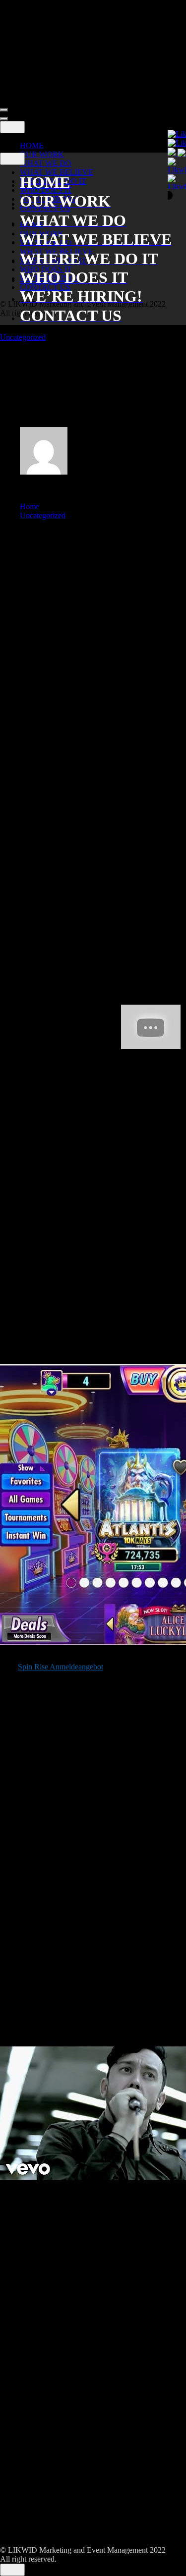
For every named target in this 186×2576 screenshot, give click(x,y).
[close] (12, 127)
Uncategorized (23, 337)
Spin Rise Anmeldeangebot (61, 1667)
